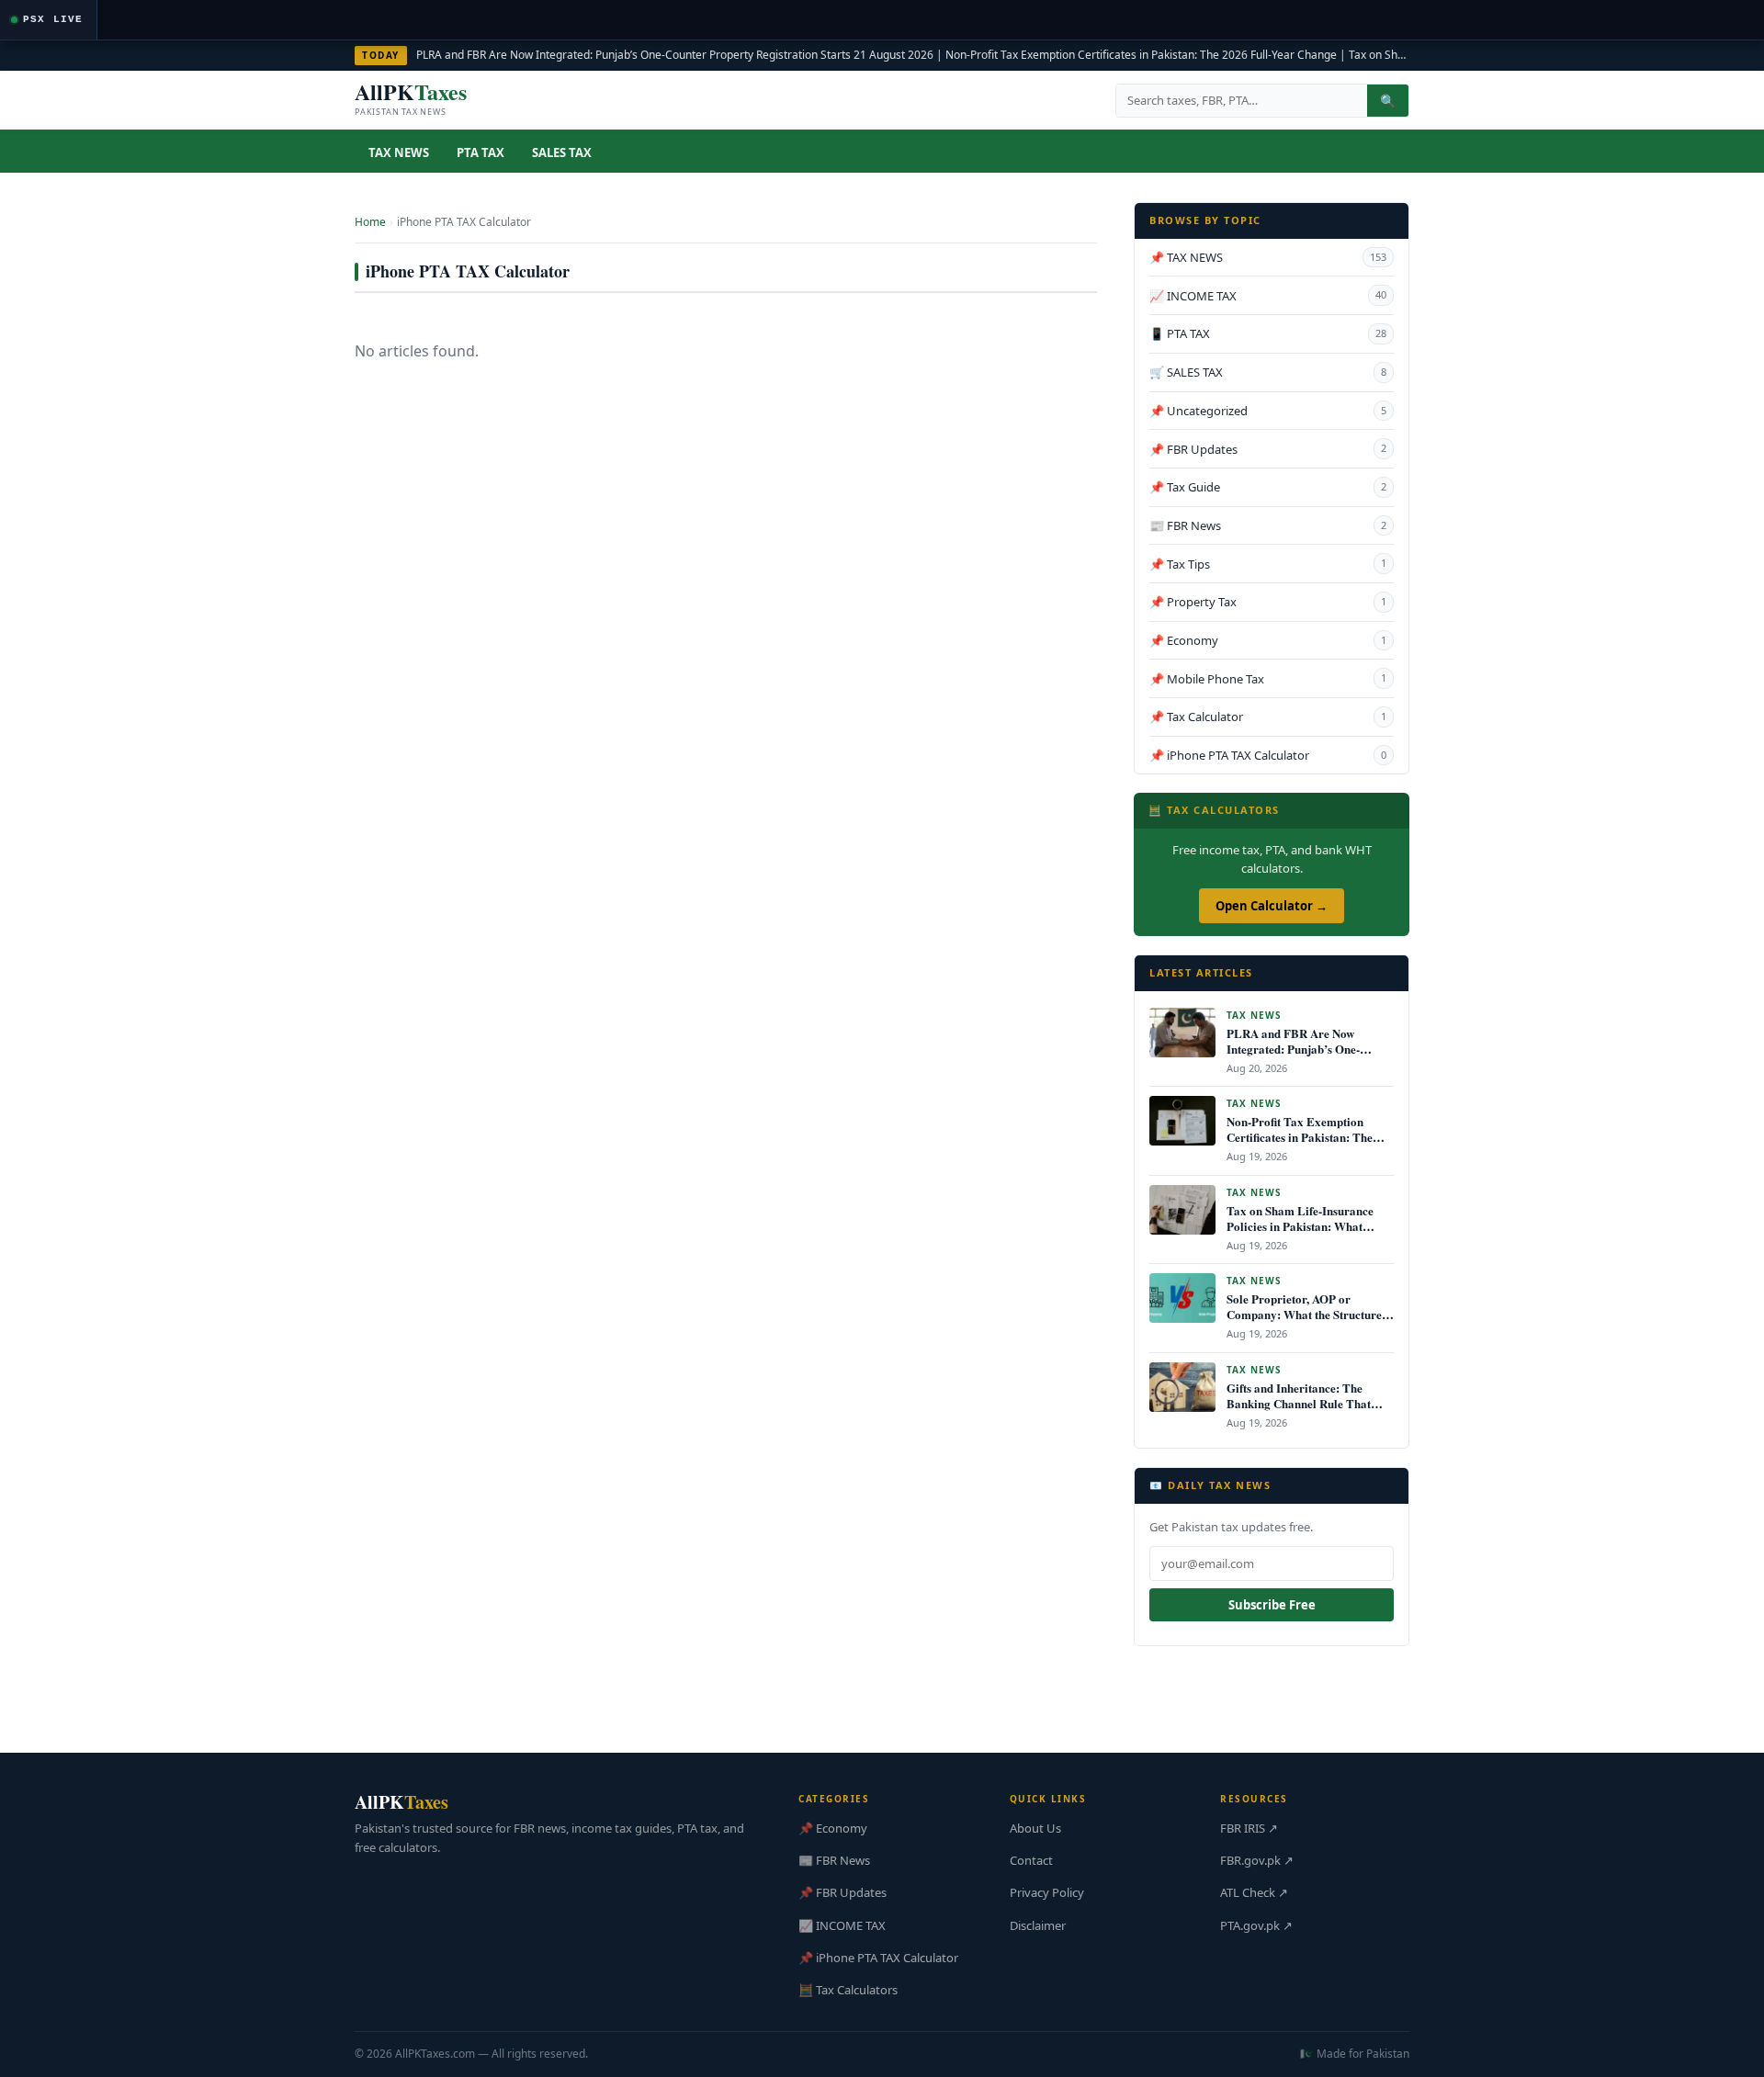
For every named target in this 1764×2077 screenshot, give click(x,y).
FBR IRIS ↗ (1249, 1828)
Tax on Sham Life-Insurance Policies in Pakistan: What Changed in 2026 (1300, 1226)
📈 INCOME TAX (1268, 296)
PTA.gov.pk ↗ (1256, 1925)
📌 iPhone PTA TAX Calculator (1268, 755)
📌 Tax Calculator (1268, 717)
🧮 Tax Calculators (848, 1990)
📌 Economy (1268, 640)
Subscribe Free (1272, 1605)
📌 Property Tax (1268, 602)
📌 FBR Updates (1268, 449)
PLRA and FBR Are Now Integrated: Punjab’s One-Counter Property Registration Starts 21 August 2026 (675, 55)
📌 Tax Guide (1268, 487)
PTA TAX (481, 152)
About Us (1035, 1828)
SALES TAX (562, 152)
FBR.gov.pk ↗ (1257, 1860)
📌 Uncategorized (1268, 411)
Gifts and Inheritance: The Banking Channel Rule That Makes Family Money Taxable (1305, 1403)
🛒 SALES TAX (1268, 372)
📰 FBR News (1268, 525)
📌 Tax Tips (1268, 564)
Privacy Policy (1047, 1892)
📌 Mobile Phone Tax (1268, 679)
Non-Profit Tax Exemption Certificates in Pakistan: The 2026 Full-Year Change (1141, 55)
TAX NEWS (399, 152)
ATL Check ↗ (1254, 1892)
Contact (1031, 1860)
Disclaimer (1038, 1925)
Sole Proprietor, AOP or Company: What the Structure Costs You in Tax (1304, 1314)
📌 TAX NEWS (1268, 257)
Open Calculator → (1272, 906)
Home (370, 222)
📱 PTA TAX (1268, 333)
